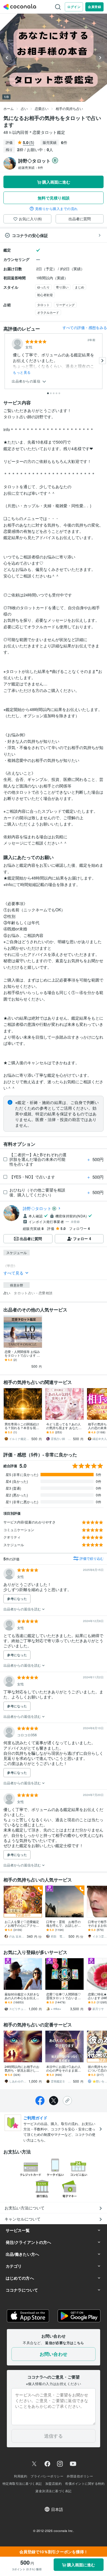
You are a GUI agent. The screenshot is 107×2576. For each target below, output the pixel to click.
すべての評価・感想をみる (85, 328)
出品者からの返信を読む (23, 1609)
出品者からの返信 (27, 381)
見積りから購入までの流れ (56, 209)
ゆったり (43, 287)
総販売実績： (31, 167)
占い (24, 108)
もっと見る (22, 372)
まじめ (79, 287)
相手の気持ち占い (69, 108)
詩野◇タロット (37, 1208)
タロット (43, 305)
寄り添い (62, 287)
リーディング (65, 305)
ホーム (9, 108)
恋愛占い (42, 108)
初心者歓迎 (45, 295)
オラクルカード (48, 312)
